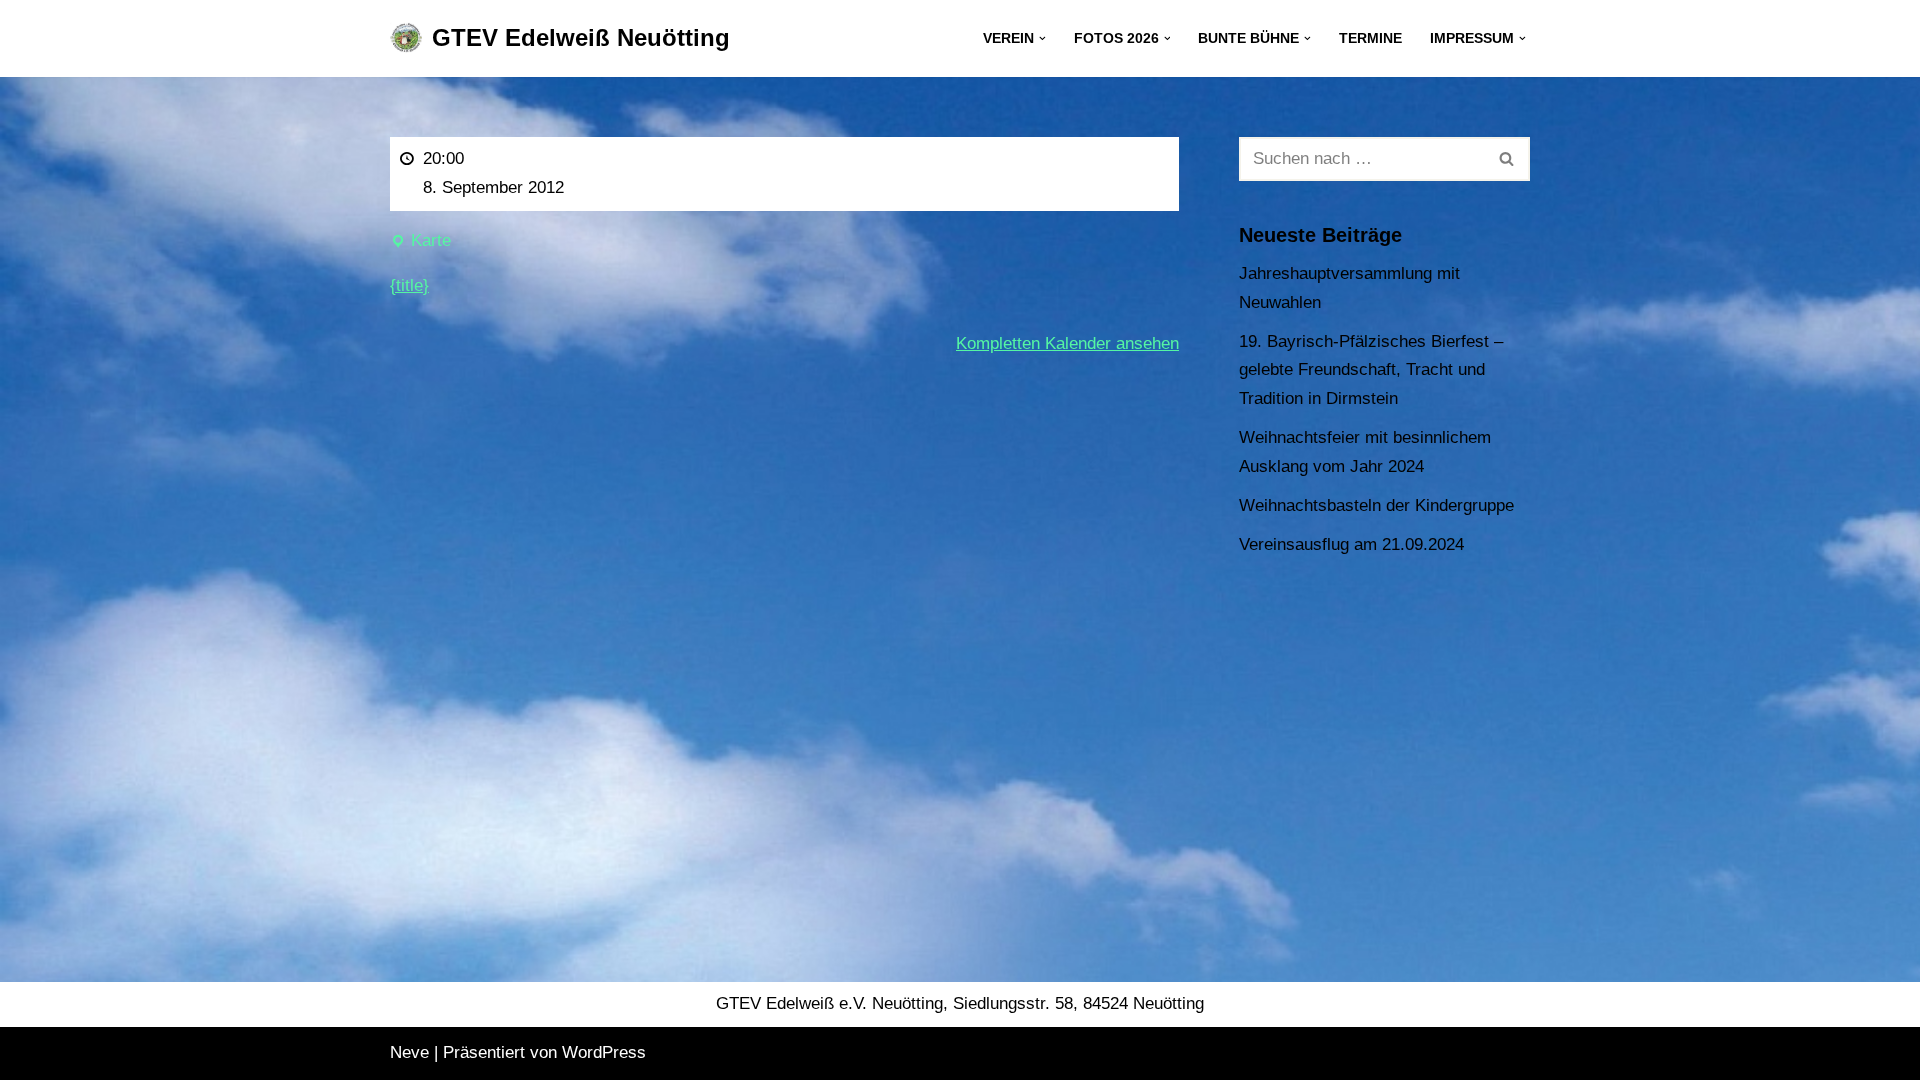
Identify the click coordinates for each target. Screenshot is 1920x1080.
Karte (420, 243)
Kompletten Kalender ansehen (1067, 343)
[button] (1042, 38)
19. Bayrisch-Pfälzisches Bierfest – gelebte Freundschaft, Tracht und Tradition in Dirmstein (1371, 370)
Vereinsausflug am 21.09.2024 (1351, 544)
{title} (409, 285)
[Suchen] (1507, 159)
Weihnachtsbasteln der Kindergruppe (1376, 505)
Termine (1370, 38)
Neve (409, 1052)
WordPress (604, 1052)
